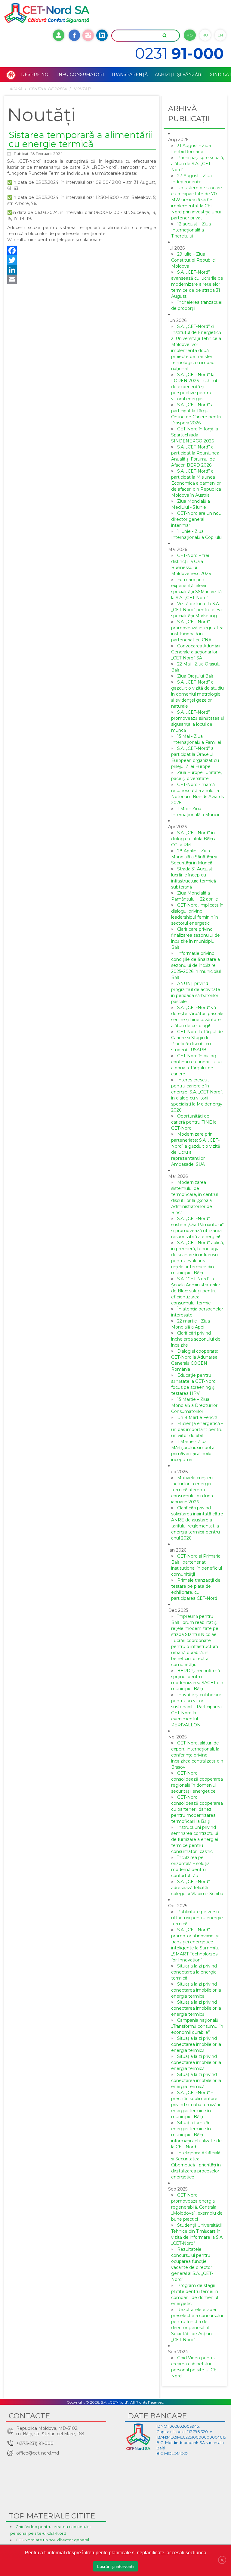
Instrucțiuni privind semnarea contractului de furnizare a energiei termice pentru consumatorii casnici (195, 1839)
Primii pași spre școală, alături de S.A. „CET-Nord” (197, 164)
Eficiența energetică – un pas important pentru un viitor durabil (197, 1430)
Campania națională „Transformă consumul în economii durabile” (197, 2026)
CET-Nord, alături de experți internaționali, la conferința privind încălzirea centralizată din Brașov (197, 1755)
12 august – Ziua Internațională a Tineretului (191, 230)
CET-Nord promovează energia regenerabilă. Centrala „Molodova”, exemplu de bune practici (197, 2207)
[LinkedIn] (82, 270)
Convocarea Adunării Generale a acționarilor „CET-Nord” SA (196, 652)
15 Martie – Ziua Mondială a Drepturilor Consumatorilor (194, 1405)
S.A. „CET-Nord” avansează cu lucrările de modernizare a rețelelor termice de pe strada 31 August (197, 284)
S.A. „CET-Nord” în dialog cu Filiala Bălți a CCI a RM (194, 839)
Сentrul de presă (48, 89)
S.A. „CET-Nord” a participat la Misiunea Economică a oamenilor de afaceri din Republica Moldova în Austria (196, 483)
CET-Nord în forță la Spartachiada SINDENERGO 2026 (195, 435)
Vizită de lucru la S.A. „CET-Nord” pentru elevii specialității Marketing (197, 610)
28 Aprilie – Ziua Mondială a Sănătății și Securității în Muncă (194, 857)
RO (190, 35)
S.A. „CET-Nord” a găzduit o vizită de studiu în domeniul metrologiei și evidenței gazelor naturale (197, 694)
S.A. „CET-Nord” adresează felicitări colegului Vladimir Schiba (197, 1888)
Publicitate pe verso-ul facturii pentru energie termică (197, 1918)
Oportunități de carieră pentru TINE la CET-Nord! (194, 1122)
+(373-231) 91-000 (35, 2443)
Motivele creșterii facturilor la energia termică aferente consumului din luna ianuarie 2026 (192, 1490)
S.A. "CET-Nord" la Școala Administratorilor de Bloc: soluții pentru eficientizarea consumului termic (196, 1291)
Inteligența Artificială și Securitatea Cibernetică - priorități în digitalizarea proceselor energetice (196, 2165)
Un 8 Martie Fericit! (197, 1417)
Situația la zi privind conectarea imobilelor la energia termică (196, 1990)
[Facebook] (82, 250)
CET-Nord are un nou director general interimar (196, 519)
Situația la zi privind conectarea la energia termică (194, 1972)
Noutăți (82, 89)
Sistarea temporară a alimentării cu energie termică (81, 139)
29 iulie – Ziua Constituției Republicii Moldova (194, 260)
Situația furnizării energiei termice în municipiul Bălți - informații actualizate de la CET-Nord (196, 2135)
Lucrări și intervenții (116, 2566)
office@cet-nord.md (38, 2453)
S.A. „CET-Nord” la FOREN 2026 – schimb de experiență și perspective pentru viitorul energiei (195, 387)
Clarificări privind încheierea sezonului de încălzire (196, 1339)
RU (205, 35)
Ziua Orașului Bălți (196, 676)
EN (220, 35)
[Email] (82, 279)
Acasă (16, 89)
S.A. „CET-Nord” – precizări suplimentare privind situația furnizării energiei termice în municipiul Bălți (196, 2105)
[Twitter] (82, 260)
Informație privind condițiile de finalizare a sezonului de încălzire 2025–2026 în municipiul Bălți (196, 965)
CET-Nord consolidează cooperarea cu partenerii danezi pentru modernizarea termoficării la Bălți (197, 1809)
